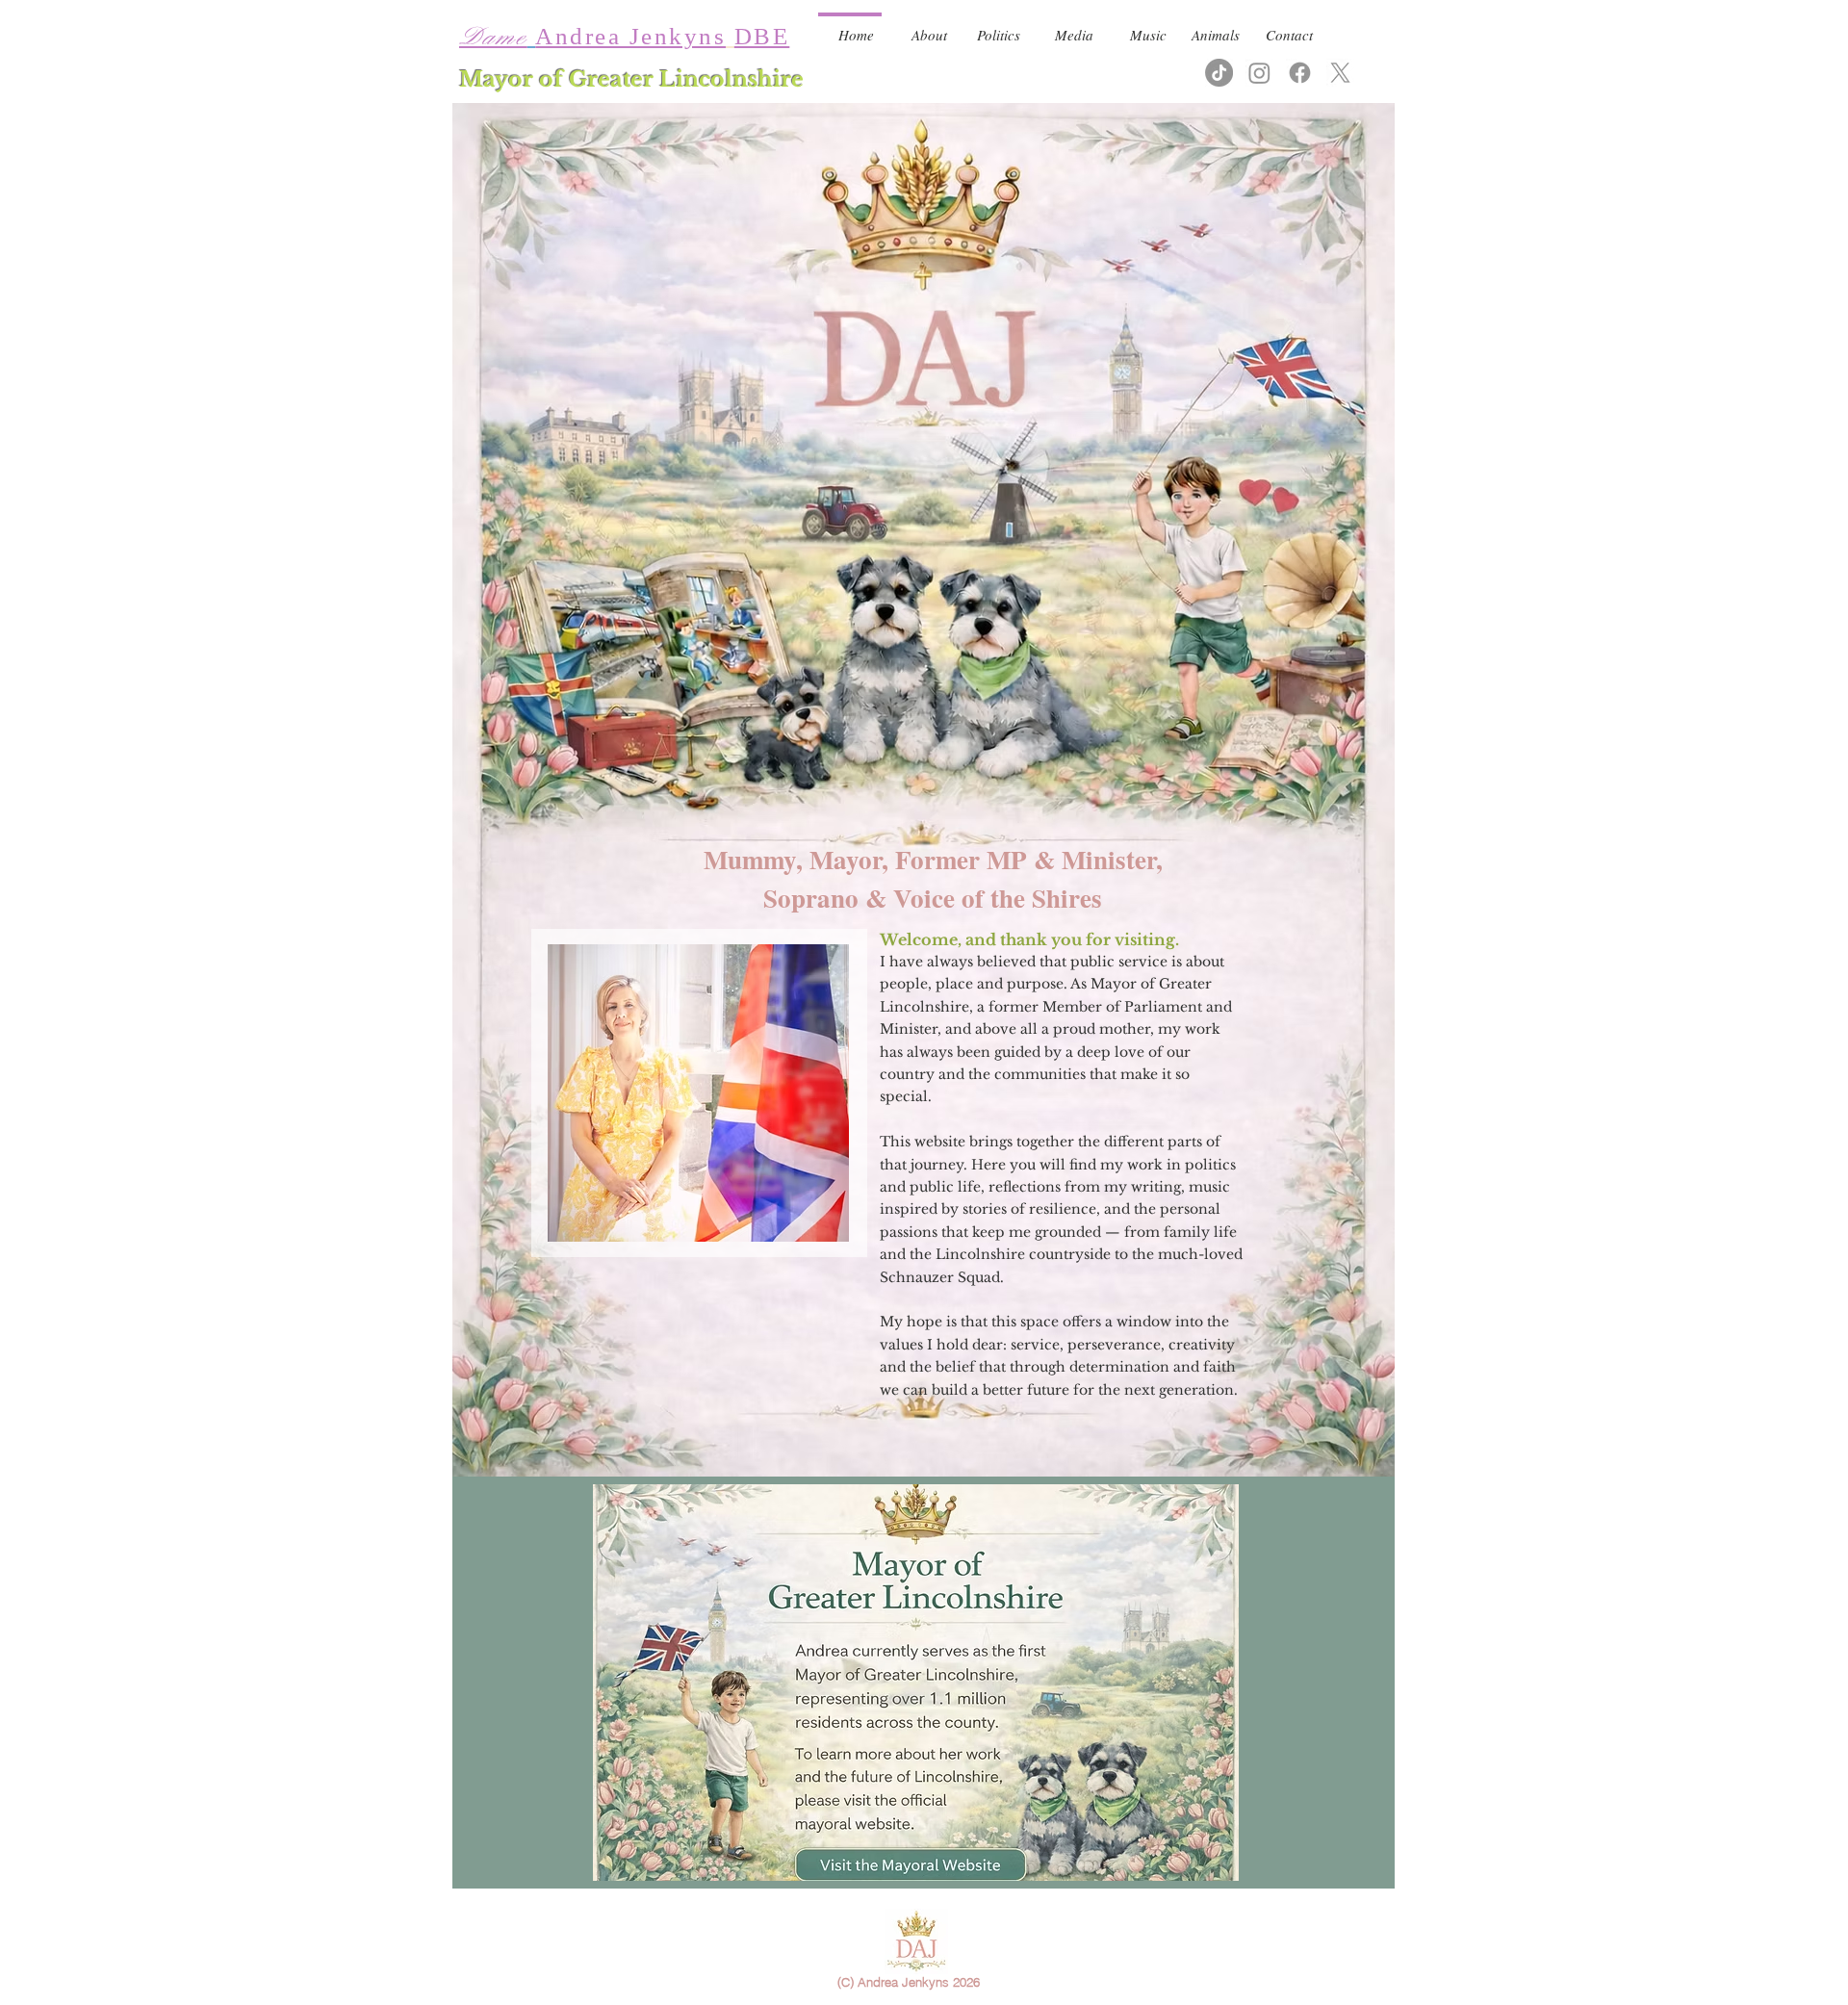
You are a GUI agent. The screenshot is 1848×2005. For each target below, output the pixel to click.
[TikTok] (1219, 73)
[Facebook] (1300, 73)
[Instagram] (1259, 73)
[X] (1340, 73)
